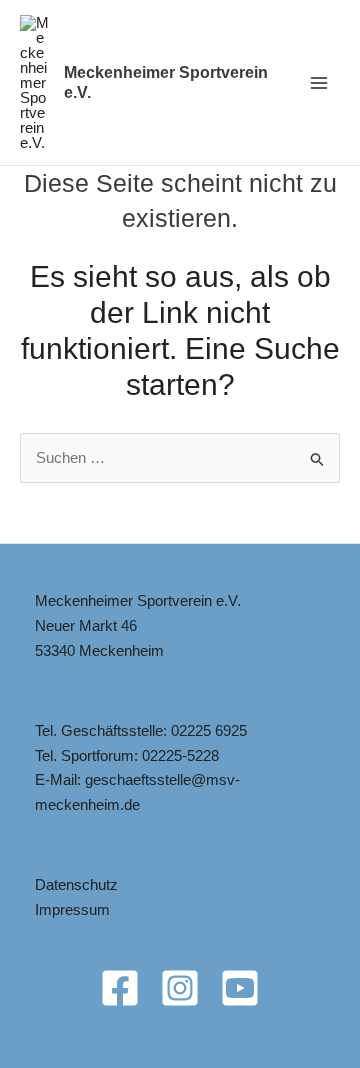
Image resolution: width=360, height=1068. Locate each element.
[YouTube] (240, 988)
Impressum (72, 909)
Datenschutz (76, 884)
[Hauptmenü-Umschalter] (319, 82)
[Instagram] (180, 988)
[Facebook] (120, 988)
